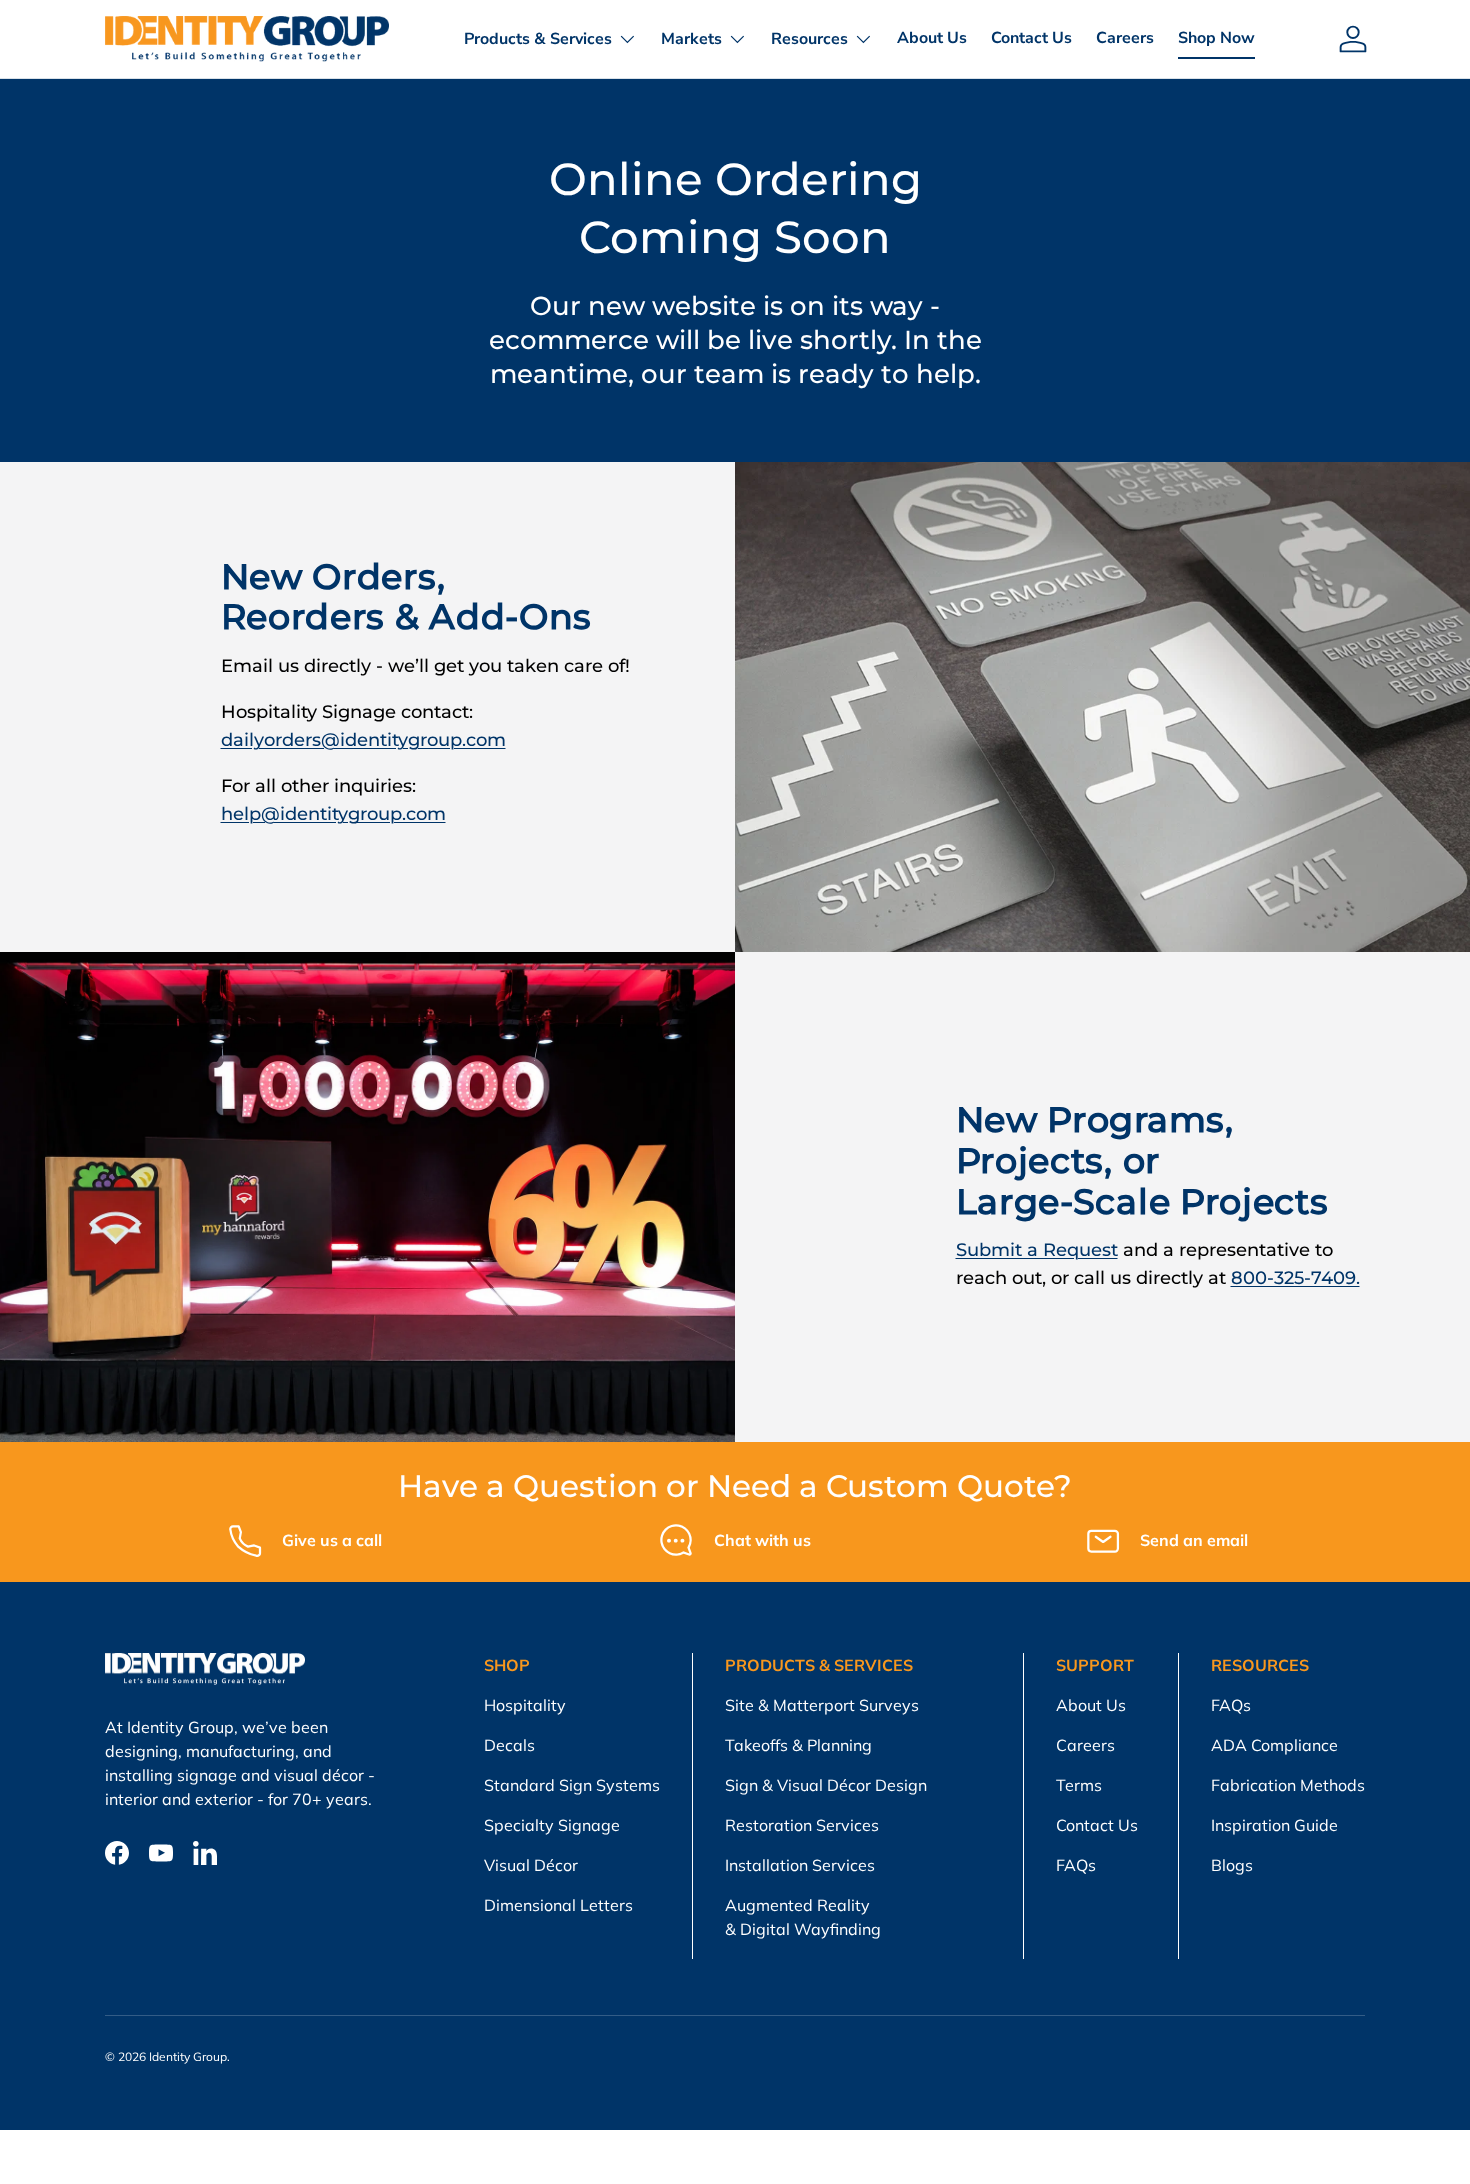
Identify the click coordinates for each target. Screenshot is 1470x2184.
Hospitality (525, 1705)
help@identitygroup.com (333, 813)
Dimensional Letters (558, 1905)
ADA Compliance (1274, 1745)
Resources (809, 39)
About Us (932, 38)
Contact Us (1031, 38)
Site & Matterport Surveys (822, 1705)
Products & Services (538, 39)
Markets (691, 39)
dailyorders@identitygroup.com (363, 739)
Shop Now (1216, 38)
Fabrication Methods (1288, 1785)
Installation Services (800, 1865)
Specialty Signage (552, 1825)
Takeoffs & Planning (798, 1745)
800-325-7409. (1295, 1277)
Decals (509, 1745)
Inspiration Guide (1274, 1825)
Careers (1125, 38)
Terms (1079, 1785)
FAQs (1076, 1865)
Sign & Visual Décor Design (826, 1785)
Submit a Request (1037, 1249)
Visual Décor (531, 1865)
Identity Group (188, 2056)
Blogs (1232, 1865)
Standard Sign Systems (572, 1785)
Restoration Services (802, 1825)
